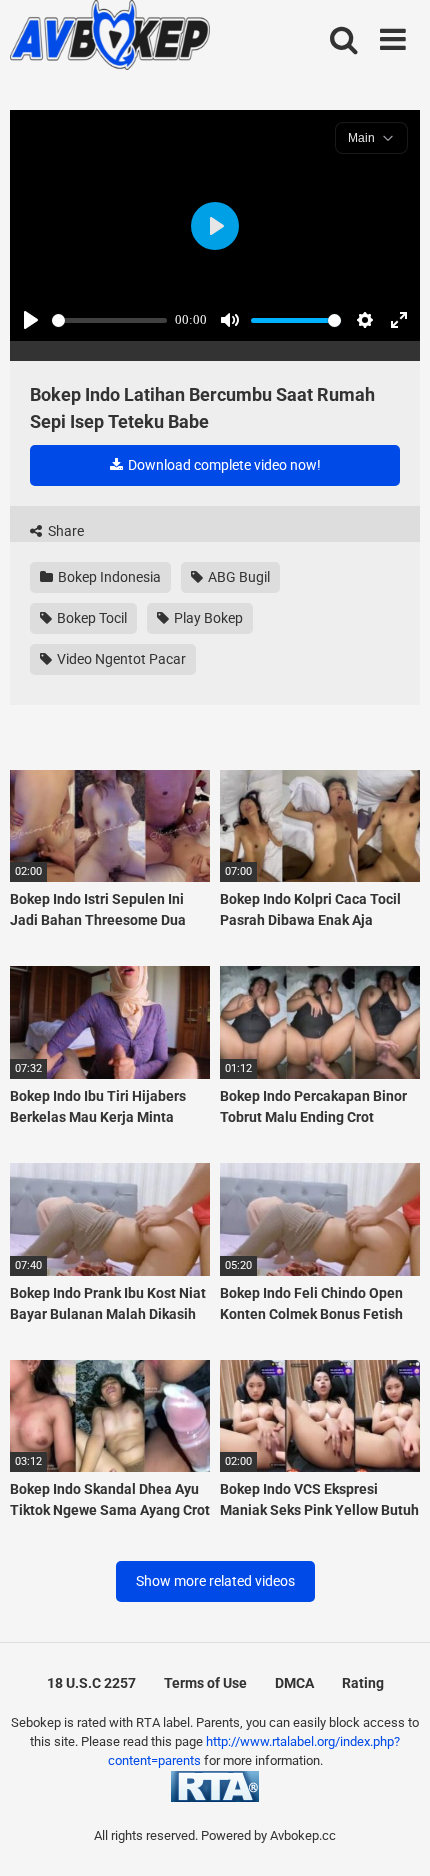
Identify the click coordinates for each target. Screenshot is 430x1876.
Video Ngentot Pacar (120, 659)
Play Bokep (207, 618)
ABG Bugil (237, 577)
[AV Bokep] (110, 38)
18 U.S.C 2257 (91, 1683)
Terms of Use (205, 1683)
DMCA (294, 1683)
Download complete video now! (223, 465)
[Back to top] (393, 1835)
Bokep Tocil (90, 618)
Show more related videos (215, 1581)
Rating (363, 1683)
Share (64, 531)
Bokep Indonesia (108, 577)
